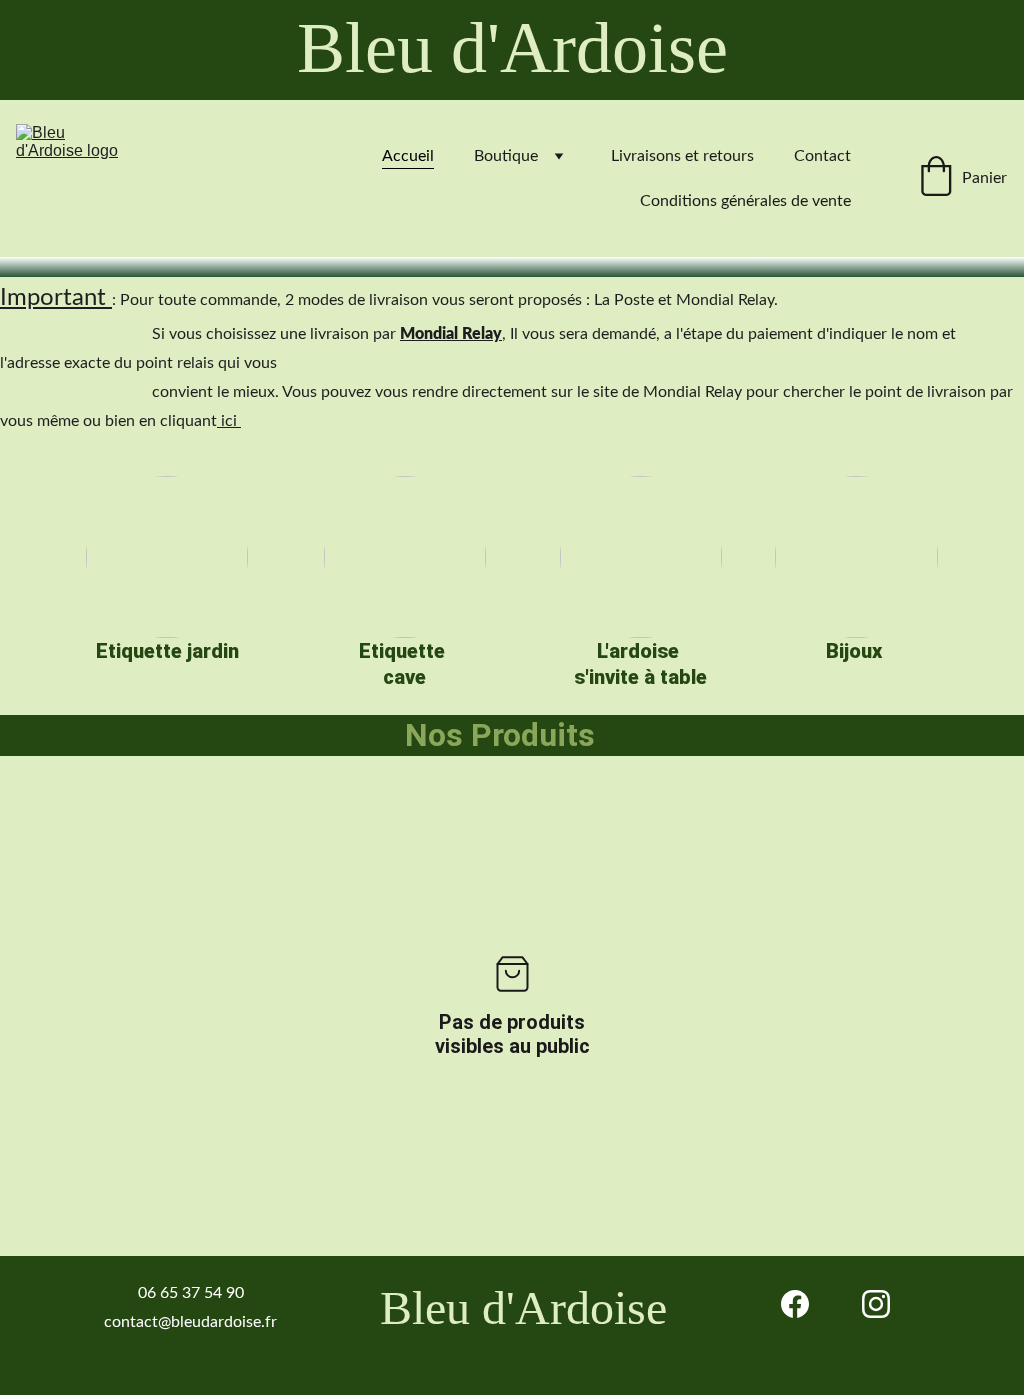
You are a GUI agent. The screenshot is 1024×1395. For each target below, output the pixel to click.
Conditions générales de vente (745, 201)
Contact (822, 156)
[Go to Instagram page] (876, 1304)
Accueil (408, 156)
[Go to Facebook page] (795, 1304)
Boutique (506, 156)
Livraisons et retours (682, 156)
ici (229, 421)
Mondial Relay (451, 334)
